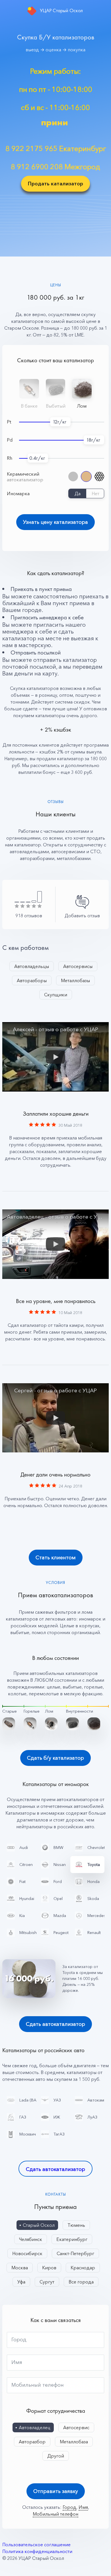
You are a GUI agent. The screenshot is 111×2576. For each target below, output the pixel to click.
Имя (17, 2362)
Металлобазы (75, 980)
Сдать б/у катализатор (55, 1758)
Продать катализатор (55, 184)
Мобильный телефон (38, 2385)
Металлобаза (74, 2442)
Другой (56, 2456)
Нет (95, 493)
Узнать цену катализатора (55, 522)
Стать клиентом (56, 1558)
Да (78, 493)
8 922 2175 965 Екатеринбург (56, 149)
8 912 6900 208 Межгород (55, 167)
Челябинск (31, 2239)
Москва (20, 2268)
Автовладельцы (32, 966)
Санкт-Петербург (75, 2253)
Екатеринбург (72, 2239)
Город (19, 2340)
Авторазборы (32, 980)
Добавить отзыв (82, 916)
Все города (81, 2282)
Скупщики (56, 995)
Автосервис (76, 2427)
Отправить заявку (56, 2491)
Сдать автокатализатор (55, 2024)
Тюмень (76, 2225)
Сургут (47, 2282)
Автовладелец (35, 2427)
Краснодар (83, 2268)
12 (55, 422)
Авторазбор (32, 2442)
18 (89, 440)
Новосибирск (27, 2253)
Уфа (21, 2282)
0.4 (33, 458)
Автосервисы (78, 966)
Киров (49, 2268)
